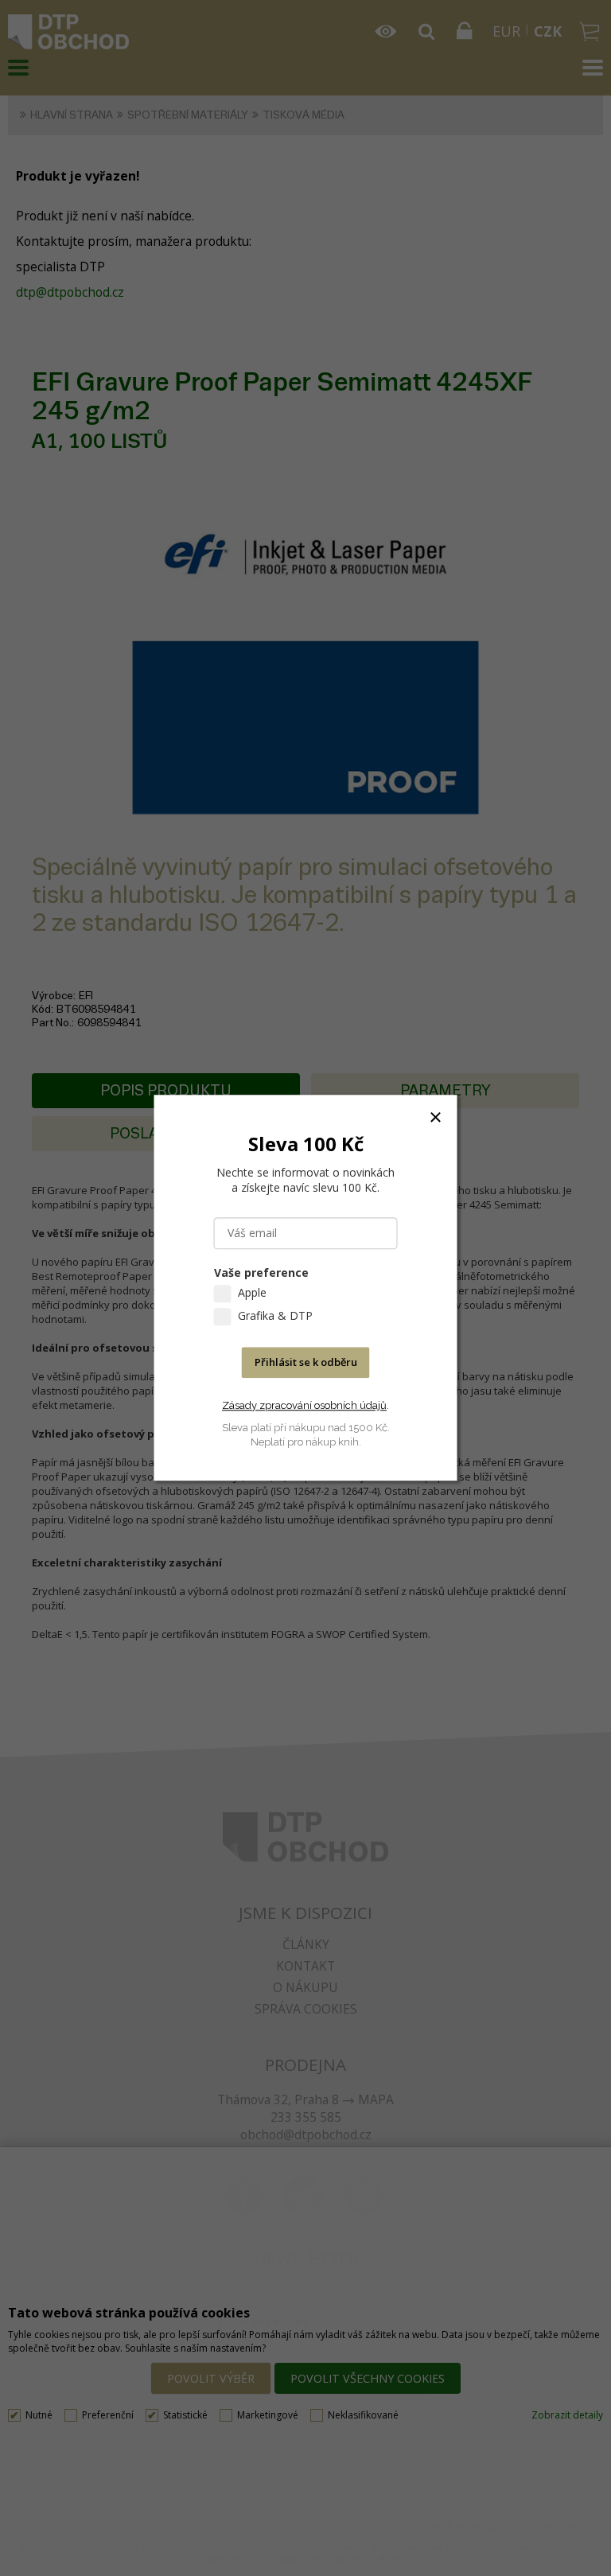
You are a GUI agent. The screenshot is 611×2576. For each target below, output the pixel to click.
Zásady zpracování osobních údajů (304, 1405)
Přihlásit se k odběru (306, 1363)
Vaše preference (261, 1273)
